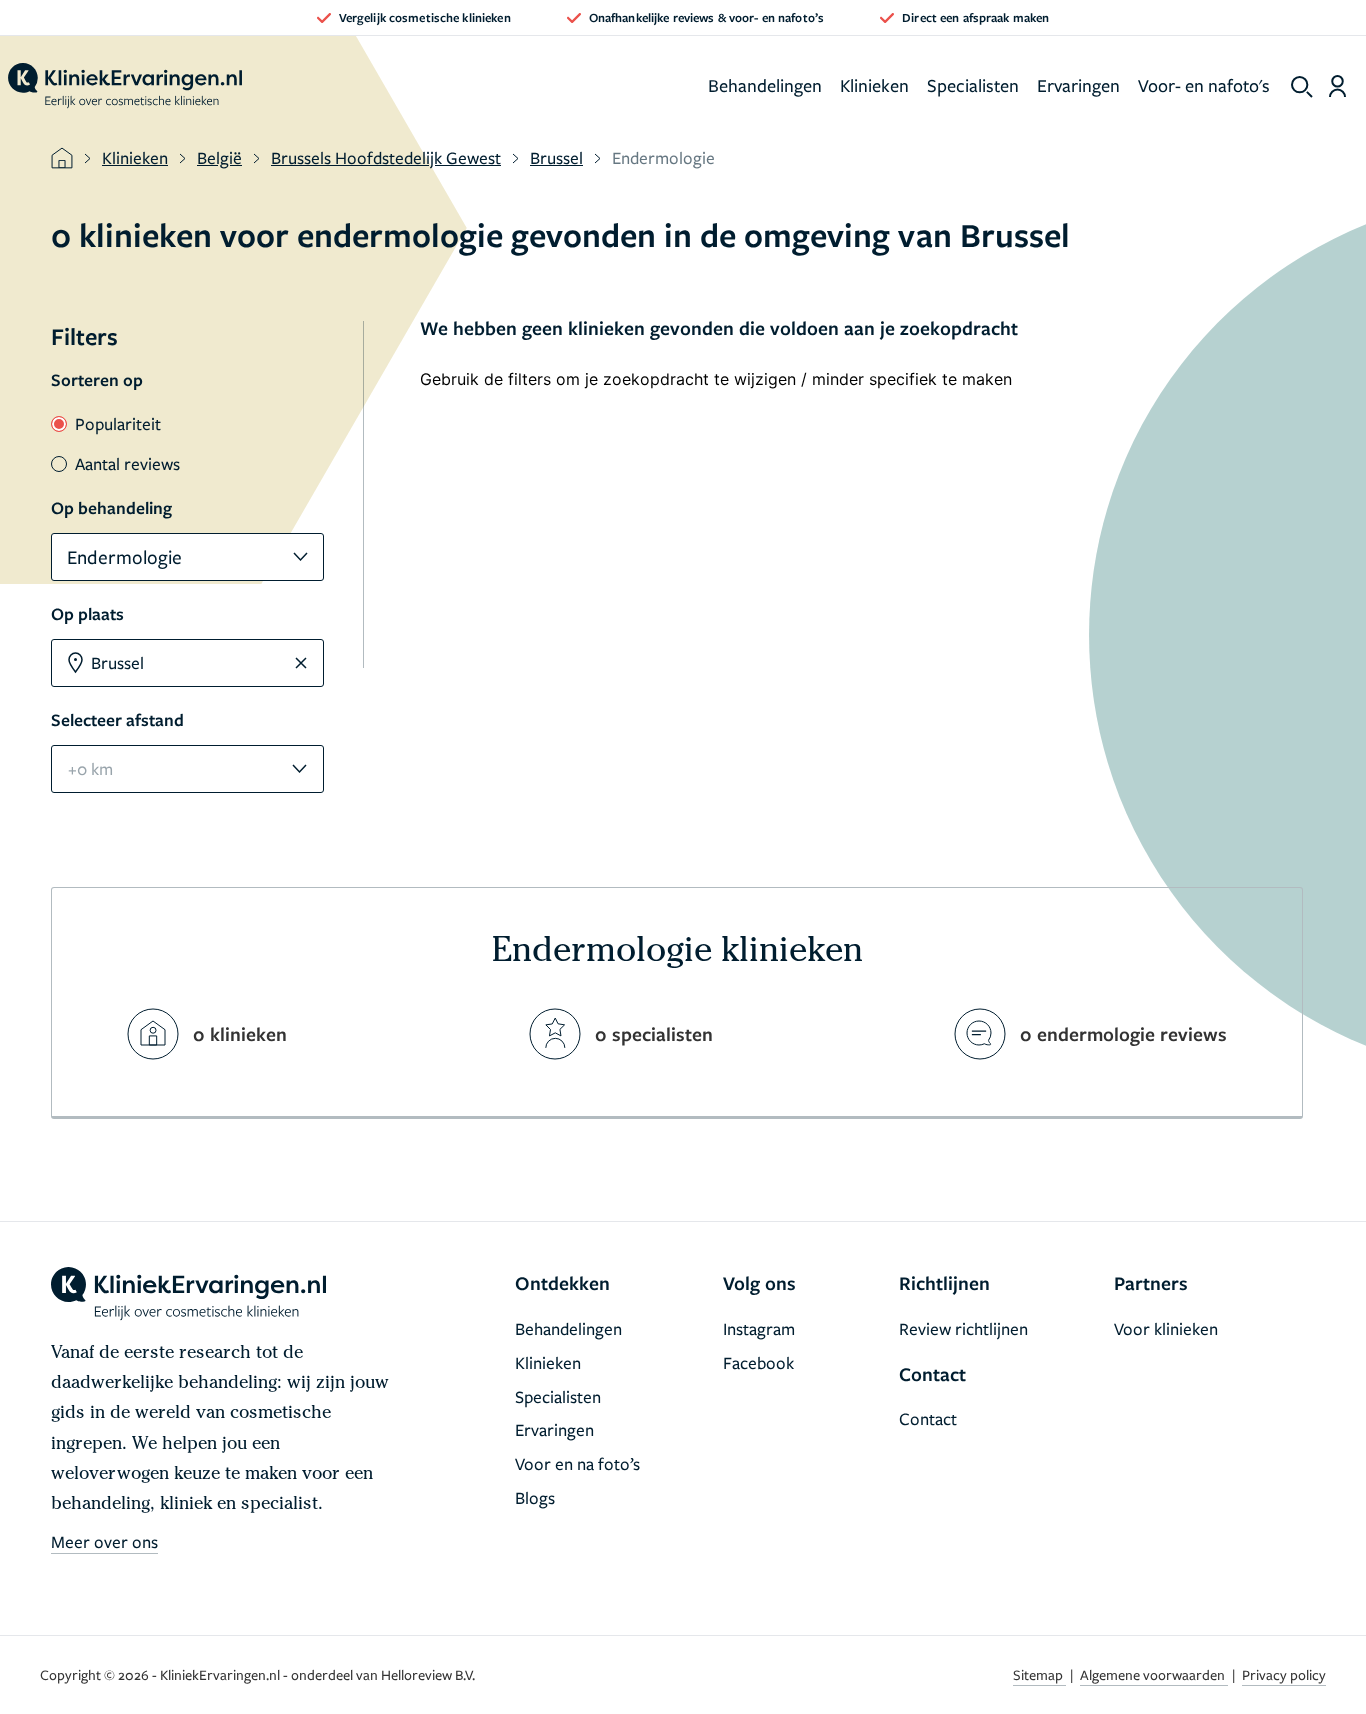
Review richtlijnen (963, 1328)
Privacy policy (1284, 1674)
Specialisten (973, 85)
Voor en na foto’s (577, 1463)
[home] (125, 86)
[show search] (1302, 87)
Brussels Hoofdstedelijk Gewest (386, 157)
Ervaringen (1078, 85)
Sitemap (1039, 1674)
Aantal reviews (127, 463)
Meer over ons (104, 1541)
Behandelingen (765, 85)
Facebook (758, 1362)
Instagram (759, 1328)
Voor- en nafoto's (1204, 85)
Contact (928, 1418)
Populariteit (118, 423)
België (219, 157)
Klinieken (874, 85)
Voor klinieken (1166, 1328)
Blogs (535, 1497)
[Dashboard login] (1337, 86)
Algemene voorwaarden (1154, 1674)
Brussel (556, 157)
